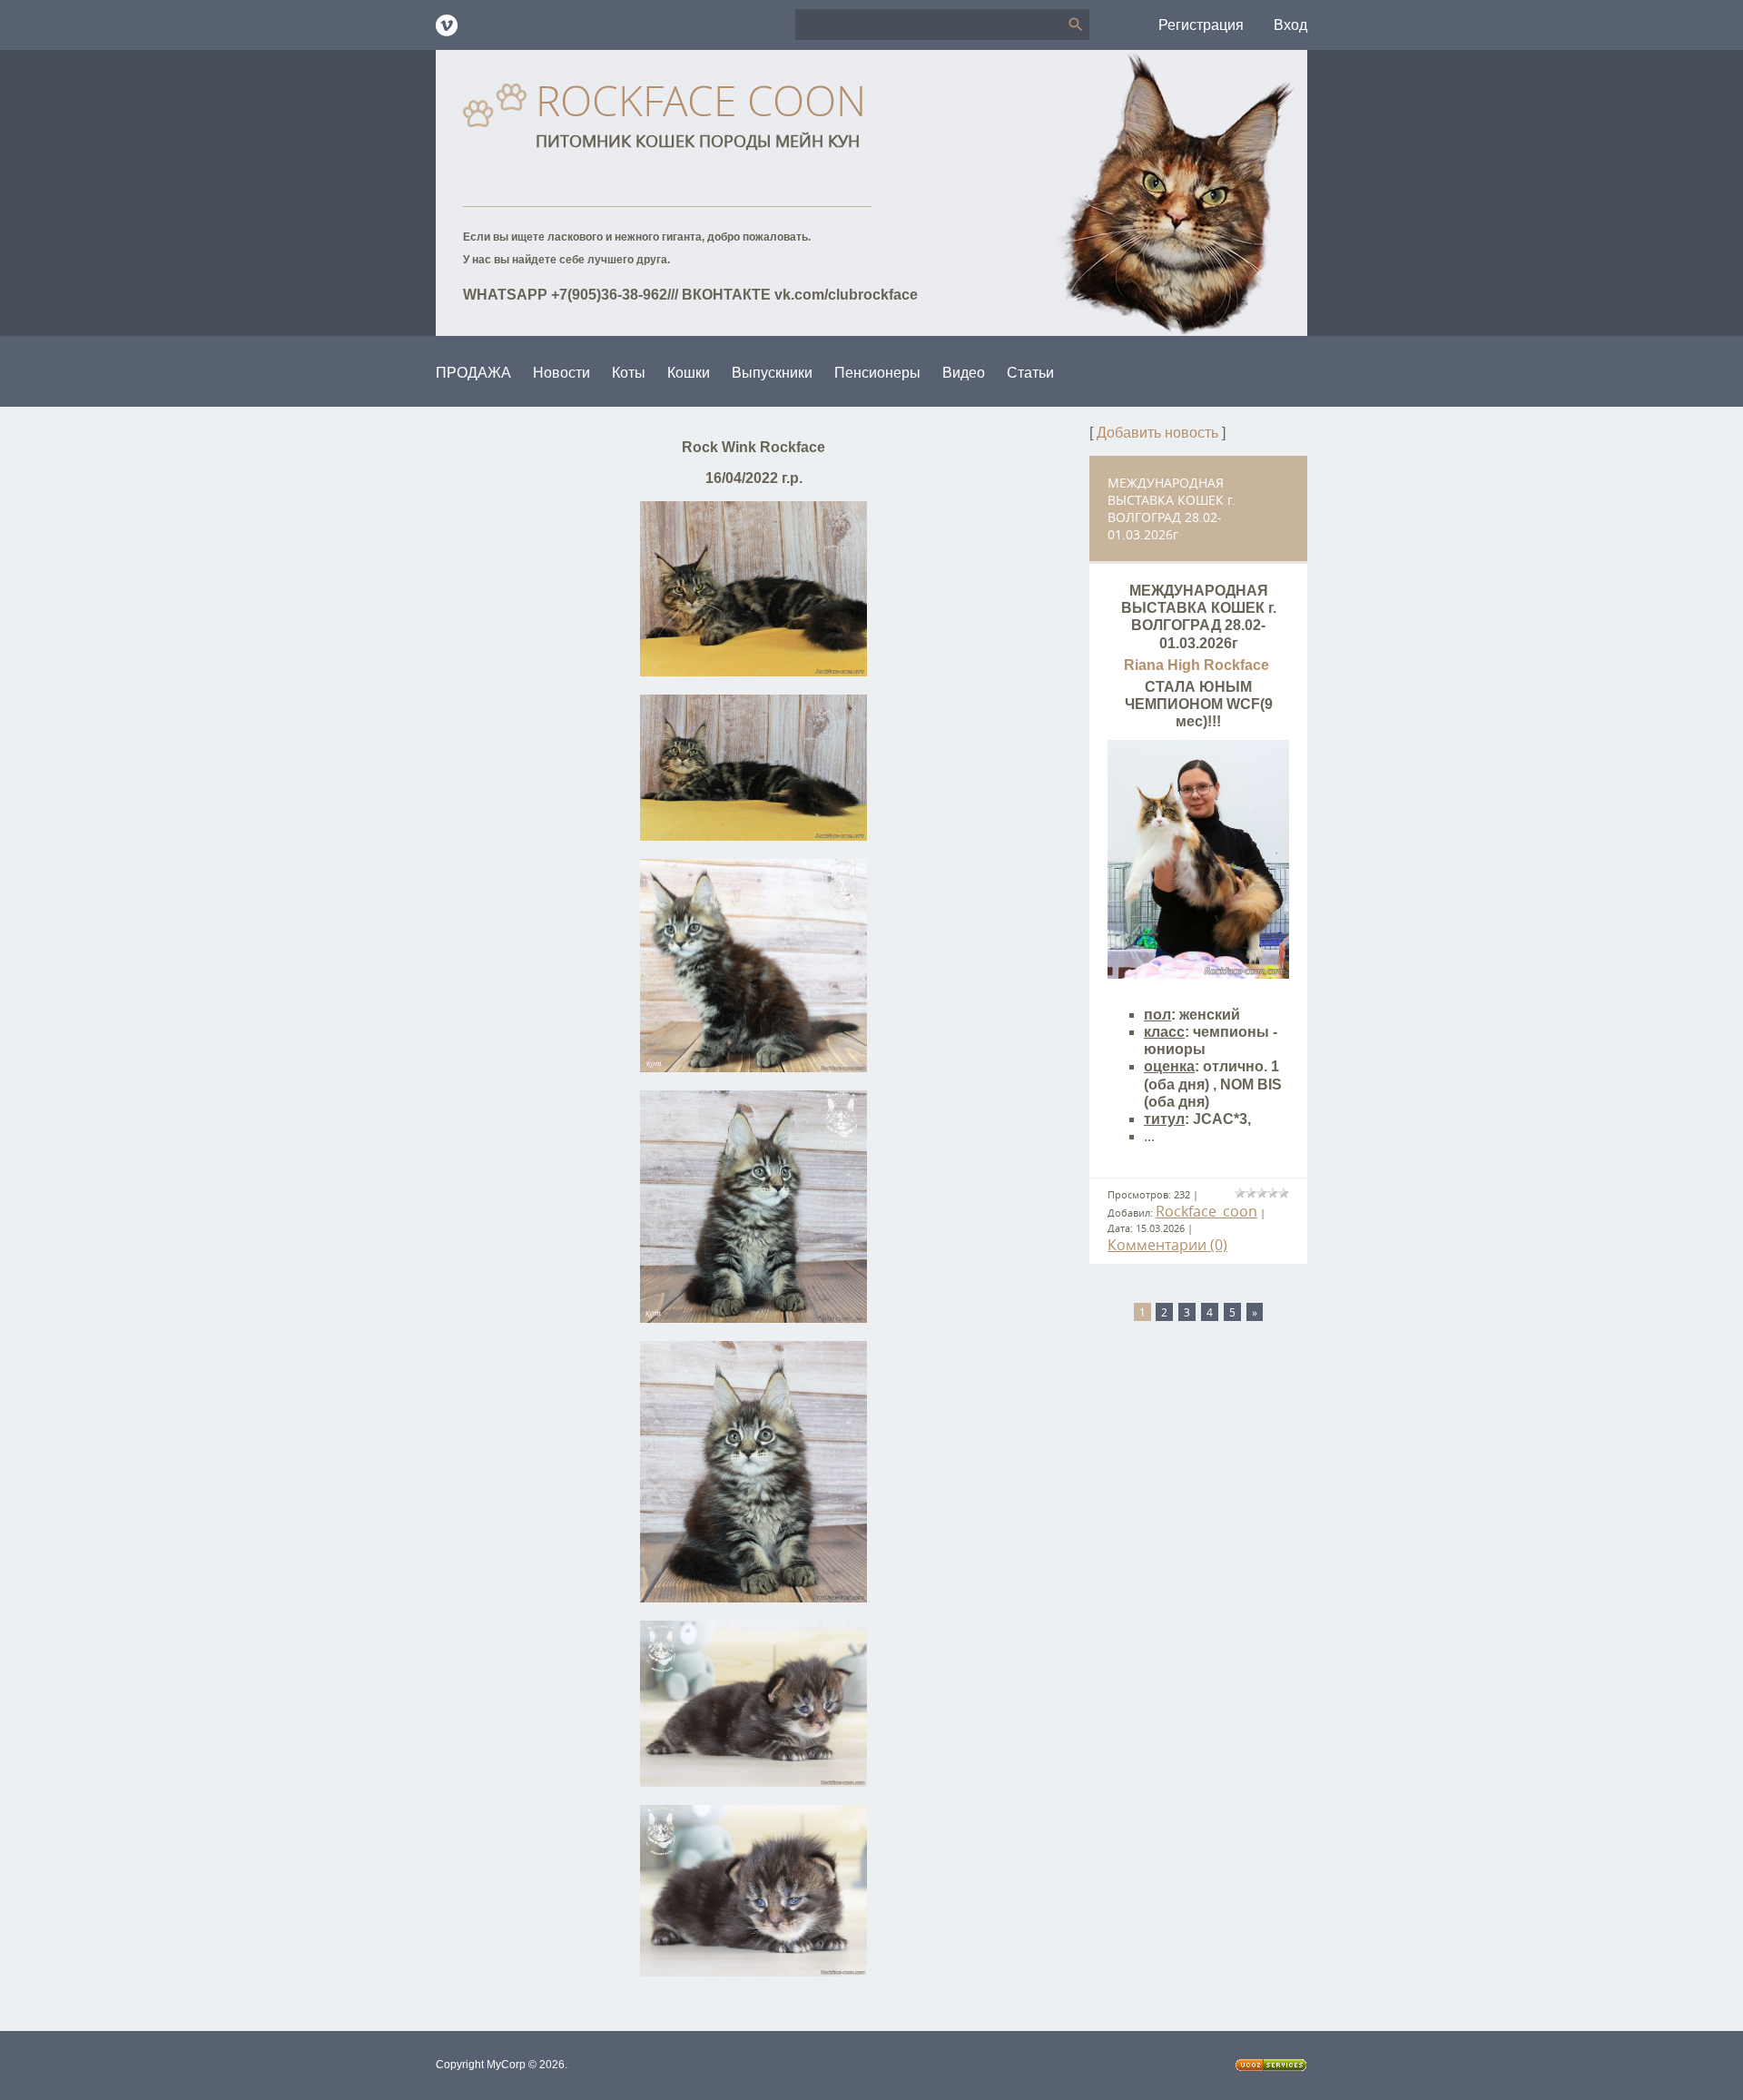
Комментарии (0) (1167, 1245)
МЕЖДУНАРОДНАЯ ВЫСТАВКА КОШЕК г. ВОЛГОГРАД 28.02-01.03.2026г (1172, 508)
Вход (1290, 25)
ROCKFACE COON (701, 100)
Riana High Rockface (1198, 665)
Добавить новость (1157, 433)
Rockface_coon (1206, 1211)
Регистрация (1201, 25)
